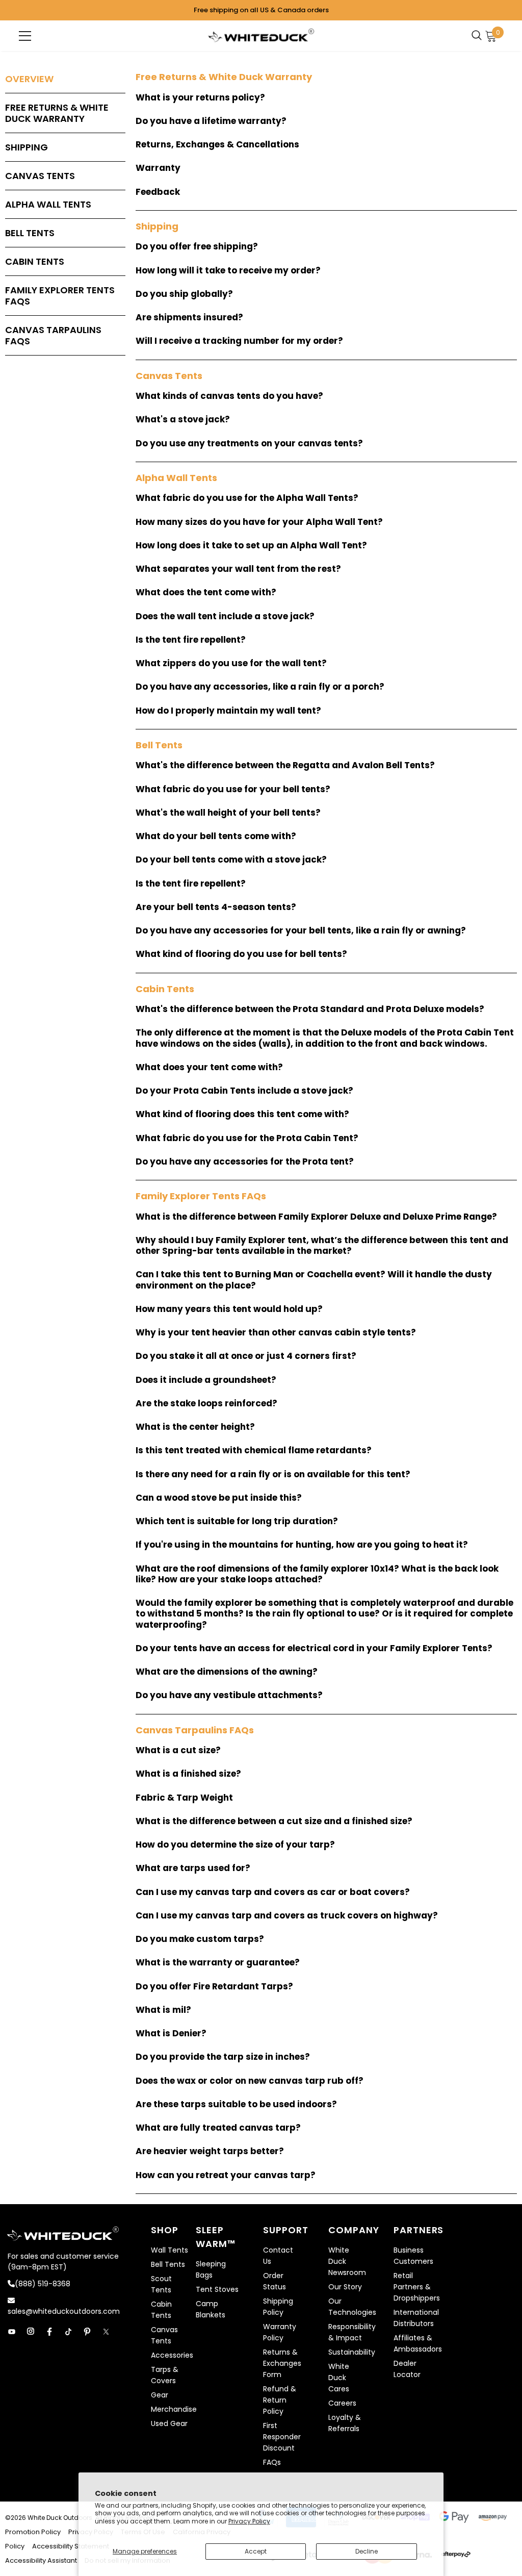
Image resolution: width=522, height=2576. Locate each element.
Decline (367, 2551)
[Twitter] (106, 2332)
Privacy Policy (249, 2521)
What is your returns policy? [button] (200, 98)
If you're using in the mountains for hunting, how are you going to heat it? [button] (302, 1545)
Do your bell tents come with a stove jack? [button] (231, 860)
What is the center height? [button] (195, 1427)
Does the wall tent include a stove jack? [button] (225, 616)
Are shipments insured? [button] (189, 318)
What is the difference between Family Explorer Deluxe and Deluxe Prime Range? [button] (316, 1217)
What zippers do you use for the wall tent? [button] (231, 663)
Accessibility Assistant (41, 2560)
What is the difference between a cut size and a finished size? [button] (274, 1821)
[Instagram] (31, 2332)
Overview (29, 79)
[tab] (326, 98)
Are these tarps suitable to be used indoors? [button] (236, 2104)
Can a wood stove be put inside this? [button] (219, 1498)
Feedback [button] (158, 192)
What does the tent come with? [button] (206, 592)
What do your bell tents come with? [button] (216, 836)
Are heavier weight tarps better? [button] (210, 2151)
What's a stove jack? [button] (183, 420)
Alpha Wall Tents (48, 204)
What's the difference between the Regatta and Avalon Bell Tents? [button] (285, 765)
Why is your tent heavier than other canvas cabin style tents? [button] (276, 1333)
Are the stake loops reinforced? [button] (206, 1404)
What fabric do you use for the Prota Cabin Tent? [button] (247, 1138)
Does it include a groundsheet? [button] (206, 1380)
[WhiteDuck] (261, 35)
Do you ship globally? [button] (184, 294)
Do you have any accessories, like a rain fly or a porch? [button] (260, 687)
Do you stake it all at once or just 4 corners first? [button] (246, 1356)
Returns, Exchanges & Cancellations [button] (217, 145)
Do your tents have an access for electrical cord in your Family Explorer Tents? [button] (314, 1648)
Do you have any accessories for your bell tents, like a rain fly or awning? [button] (301, 931)
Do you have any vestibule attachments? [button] (229, 1695)
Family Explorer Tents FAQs (60, 296)
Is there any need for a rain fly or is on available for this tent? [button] (273, 1474)
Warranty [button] (158, 168)
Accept (256, 2551)
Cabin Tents (35, 261)
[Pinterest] (87, 2332)
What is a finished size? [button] (188, 1774)
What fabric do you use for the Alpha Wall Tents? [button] (247, 498)
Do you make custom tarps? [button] (200, 1939)
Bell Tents (30, 233)
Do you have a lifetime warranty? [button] (211, 121)
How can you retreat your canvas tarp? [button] (226, 2175)
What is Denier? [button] (171, 2034)
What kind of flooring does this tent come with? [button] (242, 1114)
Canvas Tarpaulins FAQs (53, 335)
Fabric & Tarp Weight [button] (184, 1798)
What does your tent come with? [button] (209, 1067)
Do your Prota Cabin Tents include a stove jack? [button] (244, 1091)
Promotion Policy (34, 2532)
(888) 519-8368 (43, 2284)
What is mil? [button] (163, 2010)
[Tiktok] (68, 2332)
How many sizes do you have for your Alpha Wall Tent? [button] (259, 522)
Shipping (27, 147)
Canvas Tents (40, 176)
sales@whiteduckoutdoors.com (64, 2311)
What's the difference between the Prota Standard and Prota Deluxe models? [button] (310, 1009)
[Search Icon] (479, 36)
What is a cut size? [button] (178, 1750)
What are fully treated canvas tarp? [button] (218, 2128)
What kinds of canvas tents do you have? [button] (229, 396)
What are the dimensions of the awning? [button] (227, 1672)
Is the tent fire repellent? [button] (191, 640)
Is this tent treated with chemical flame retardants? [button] (254, 1450)
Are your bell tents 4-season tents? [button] (216, 907)
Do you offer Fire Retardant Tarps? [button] (214, 1987)
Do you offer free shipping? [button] (197, 247)
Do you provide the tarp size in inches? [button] (223, 2057)
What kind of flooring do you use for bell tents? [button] (241, 954)
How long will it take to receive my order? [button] (228, 271)
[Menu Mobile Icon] (25, 36)
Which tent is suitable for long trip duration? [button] (237, 1521)
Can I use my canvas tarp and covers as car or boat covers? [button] (273, 1892)
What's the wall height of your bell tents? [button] (228, 813)
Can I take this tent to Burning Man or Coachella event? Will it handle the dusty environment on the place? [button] (314, 1280)
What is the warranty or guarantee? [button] (218, 1963)
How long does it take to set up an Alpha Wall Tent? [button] (251, 546)
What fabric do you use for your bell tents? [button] (233, 789)
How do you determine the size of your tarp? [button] (235, 1845)
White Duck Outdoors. (61, 2518)
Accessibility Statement (71, 2546)
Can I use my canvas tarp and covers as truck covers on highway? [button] (287, 1916)
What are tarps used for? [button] (193, 1868)
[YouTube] (12, 2332)
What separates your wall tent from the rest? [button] (238, 569)
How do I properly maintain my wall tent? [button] (228, 711)
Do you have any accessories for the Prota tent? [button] (245, 1162)
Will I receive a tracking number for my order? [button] (239, 341)
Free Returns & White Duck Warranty (57, 113)
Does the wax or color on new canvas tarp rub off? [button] (250, 2081)
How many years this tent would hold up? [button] (229, 1309)
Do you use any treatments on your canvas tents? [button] (249, 444)
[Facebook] (49, 2332)
